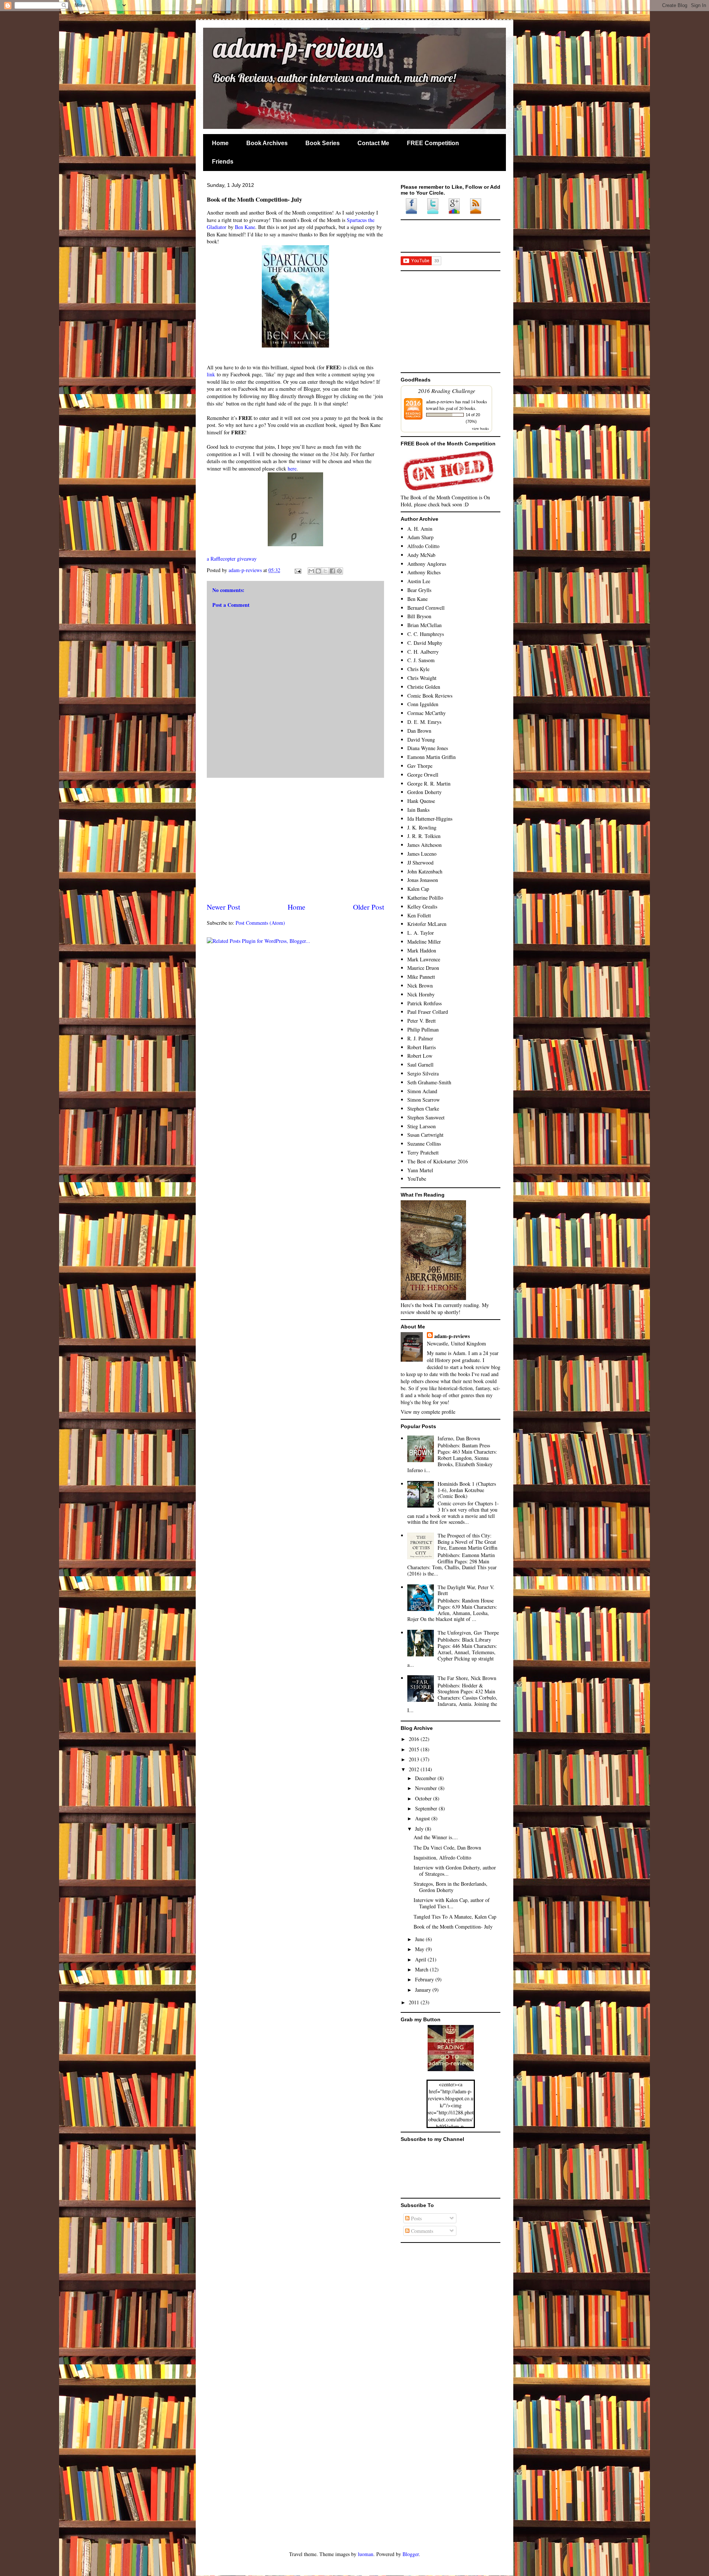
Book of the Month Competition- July (453, 1927)
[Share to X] (325, 571)
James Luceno (422, 854)
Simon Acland (422, 1091)
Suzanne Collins (424, 1144)
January (424, 1990)
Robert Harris (422, 1047)
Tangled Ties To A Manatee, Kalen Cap (455, 1917)
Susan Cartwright (425, 1135)
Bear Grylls (419, 590)
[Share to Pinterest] (339, 571)
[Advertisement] (295, 840)
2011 (415, 2002)
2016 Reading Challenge (447, 391)
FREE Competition (433, 143)
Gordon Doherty (424, 792)
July (420, 1829)
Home (220, 143)
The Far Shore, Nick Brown (467, 1678)
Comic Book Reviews (430, 696)
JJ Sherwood (420, 863)
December (426, 1778)
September (427, 1808)
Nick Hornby (421, 994)
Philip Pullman (423, 1029)
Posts (416, 2218)
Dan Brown (419, 731)
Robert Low (420, 1056)
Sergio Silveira (423, 1073)
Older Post (369, 907)
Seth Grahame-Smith (429, 1082)
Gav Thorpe (420, 766)
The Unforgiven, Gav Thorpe (468, 1633)
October (424, 1798)
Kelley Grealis (422, 906)
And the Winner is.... (436, 1837)
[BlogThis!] (318, 571)
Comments (421, 2231)
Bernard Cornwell (426, 608)
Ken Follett (419, 915)
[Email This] (311, 571)
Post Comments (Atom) (260, 923)
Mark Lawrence (424, 959)
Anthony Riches (424, 572)
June (420, 1939)
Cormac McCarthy (427, 713)
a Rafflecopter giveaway (232, 559)
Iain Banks (418, 810)
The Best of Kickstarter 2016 (438, 1161)
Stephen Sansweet (426, 1117)
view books (480, 428)
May (420, 1949)
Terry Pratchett (423, 1152)
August (423, 1818)
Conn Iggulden (423, 704)
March (422, 1969)
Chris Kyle (418, 669)
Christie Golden (424, 687)
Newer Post (223, 907)
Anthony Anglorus (427, 564)
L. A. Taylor (421, 933)
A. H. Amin (420, 529)
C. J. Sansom (421, 660)
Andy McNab (421, 555)
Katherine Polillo (425, 898)
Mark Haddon (422, 950)
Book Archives (267, 143)
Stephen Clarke (423, 1109)
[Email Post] (297, 570)
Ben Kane (245, 227)
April (421, 1959)
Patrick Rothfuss (424, 1003)
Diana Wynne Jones (428, 748)
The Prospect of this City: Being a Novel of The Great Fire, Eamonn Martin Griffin (467, 1542)
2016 (415, 1739)
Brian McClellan (424, 625)
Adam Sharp (420, 537)
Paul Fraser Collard (428, 1012)
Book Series (323, 143)
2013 (415, 1759)
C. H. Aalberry (423, 652)
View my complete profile (428, 1412)
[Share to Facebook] (332, 571)
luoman (366, 2554)
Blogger (411, 2554)
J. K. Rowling (422, 827)
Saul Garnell (420, 1065)
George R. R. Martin (429, 784)
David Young (421, 740)
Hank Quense (421, 801)
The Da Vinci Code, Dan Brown (447, 1848)
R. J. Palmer (420, 1038)
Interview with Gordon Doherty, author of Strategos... (455, 1871)
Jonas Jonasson (423, 880)
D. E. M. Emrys (424, 722)
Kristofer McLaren (427, 924)
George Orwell (423, 775)
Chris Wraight (422, 678)
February (425, 1979)
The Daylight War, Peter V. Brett (466, 1590)
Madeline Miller (424, 942)
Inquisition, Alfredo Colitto (442, 1857)
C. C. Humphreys (426, 634)
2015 (415, 1749)
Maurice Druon (423, 968)
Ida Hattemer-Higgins (430, 819)
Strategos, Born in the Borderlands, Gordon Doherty (451, 1887)
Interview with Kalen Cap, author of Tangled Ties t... (452, 1903)
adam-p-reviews (275, 50)
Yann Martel (420, 1170)
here (292, 468)
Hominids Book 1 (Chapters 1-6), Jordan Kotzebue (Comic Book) (467, 1490)
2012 (415, 1769)
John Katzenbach (425, 871)
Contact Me (373, 143)
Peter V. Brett (422, 1021)
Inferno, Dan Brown (459, 1438)
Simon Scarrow (424, 1100)
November (427, 1788)
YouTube (417, 1179)
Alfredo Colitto (423, 546)
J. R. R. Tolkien (424, 836)
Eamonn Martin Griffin (431, 757)
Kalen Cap (418, 889)
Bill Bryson (419, 616)
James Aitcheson (424, 845)
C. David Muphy (425, 643)
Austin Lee (419, 581)
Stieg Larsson (422, 1126)
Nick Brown (420, 986)
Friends (223, 162)
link (211, 374)
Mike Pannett (421, 977)
